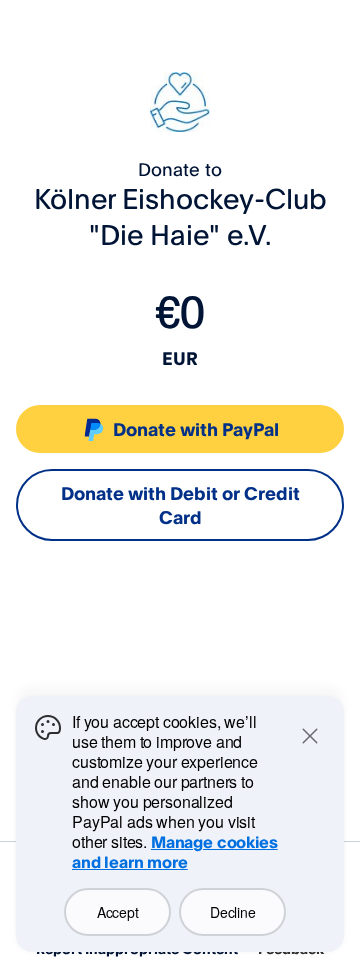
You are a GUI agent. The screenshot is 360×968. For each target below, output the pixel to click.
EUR (180, 358)
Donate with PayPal (196, 429)
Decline (232, 912)
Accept (117, 912)
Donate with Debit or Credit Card (180, 505)
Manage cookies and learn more (175, 852)
